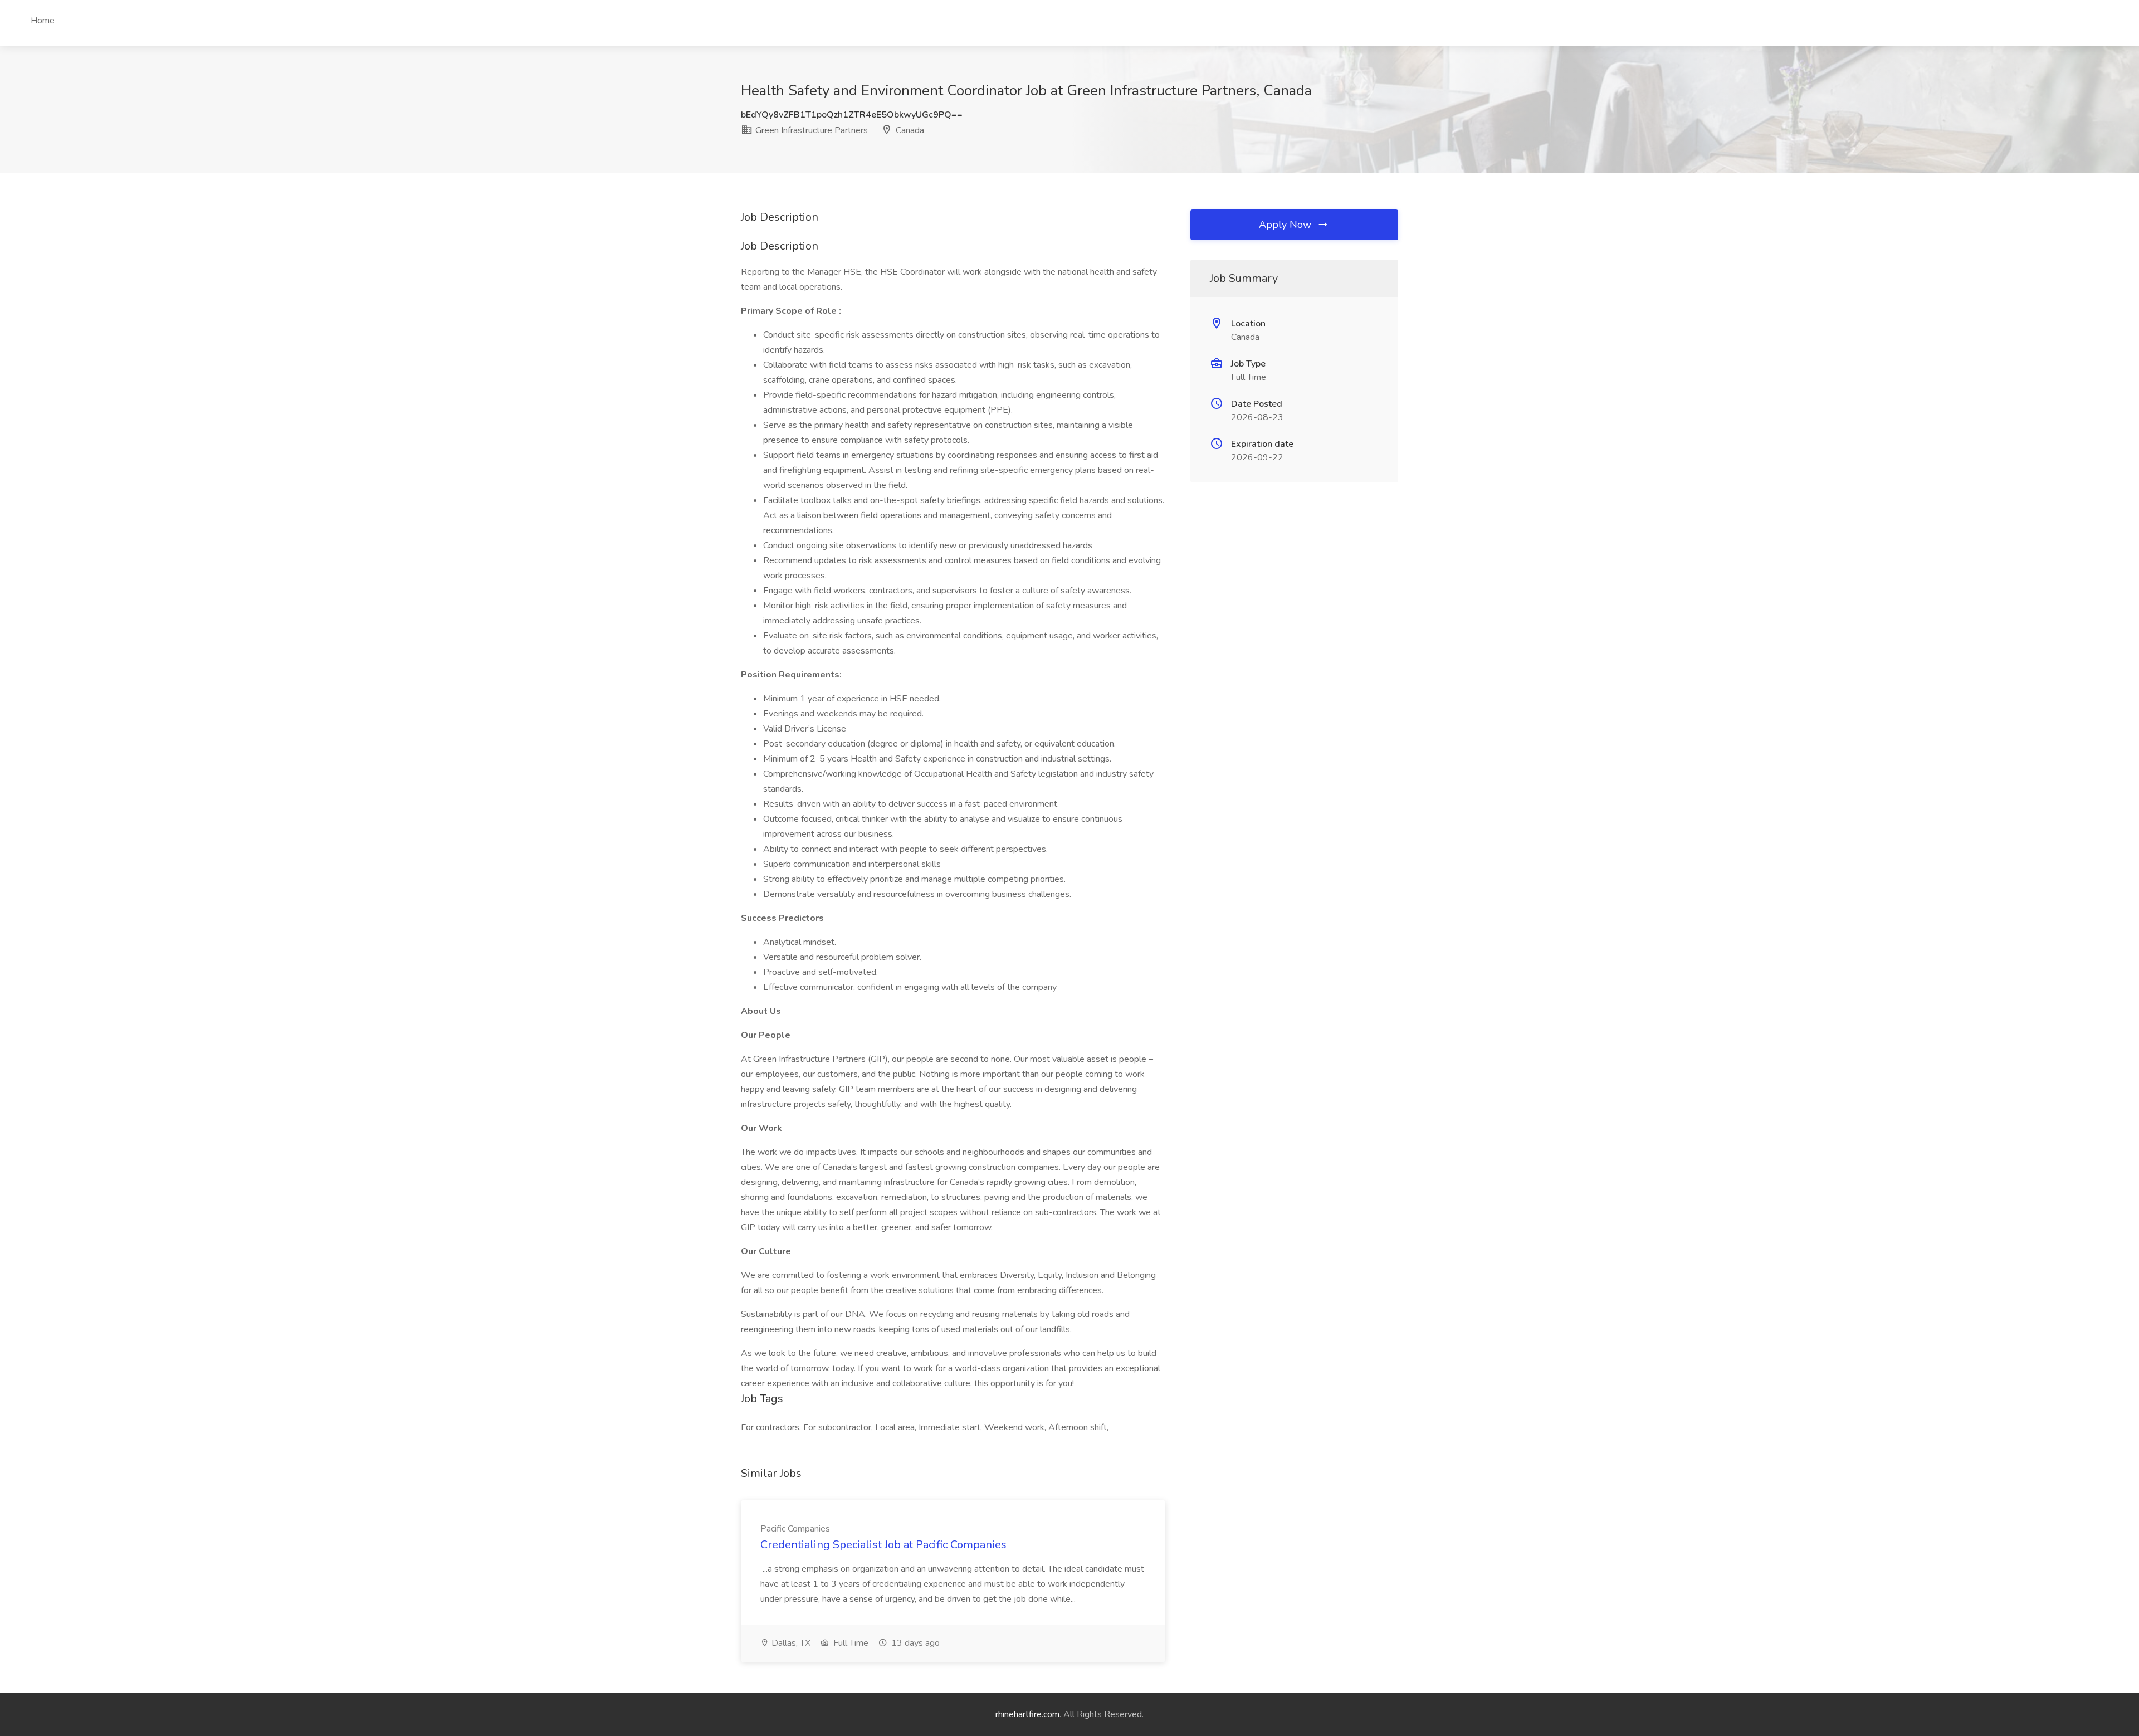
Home (43, 21)
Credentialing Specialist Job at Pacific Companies (883, 1545)
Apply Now (1286, 225)
